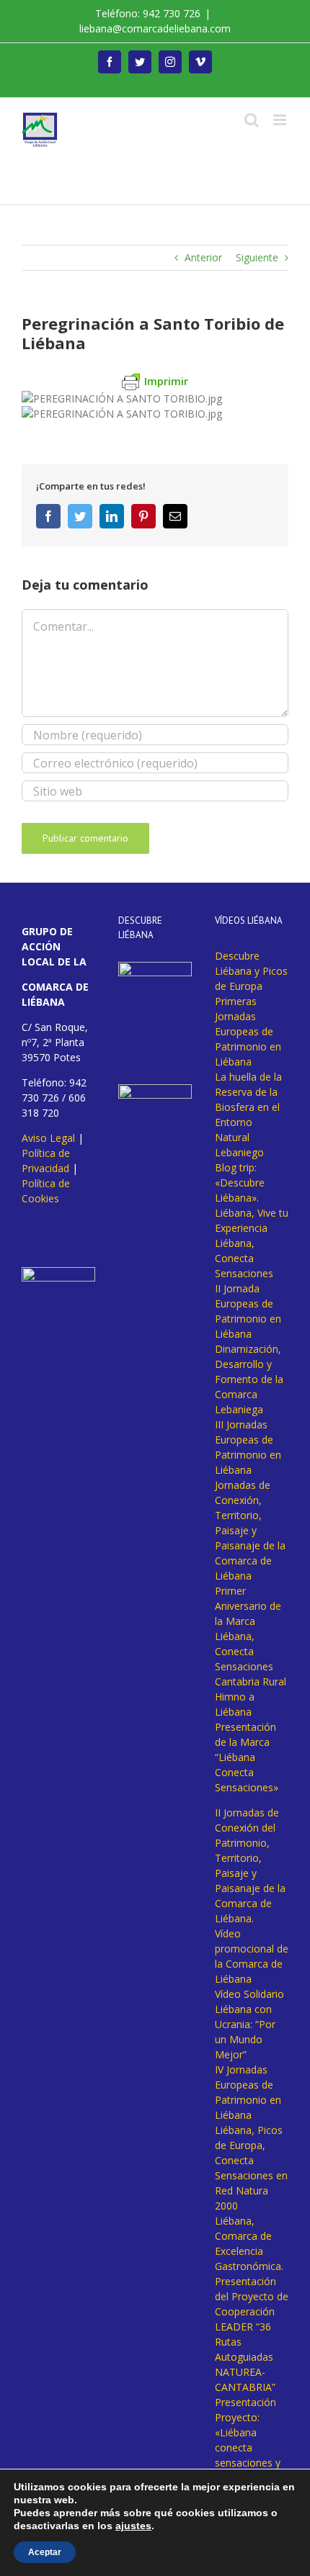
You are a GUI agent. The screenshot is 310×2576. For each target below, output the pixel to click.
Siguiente (257, 257)
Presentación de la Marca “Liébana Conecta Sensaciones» (247, 1757)
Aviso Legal (48, 1138)
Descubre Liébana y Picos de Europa (251, 971)
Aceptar (45, 2552)
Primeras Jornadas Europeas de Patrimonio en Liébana (248, 1031)
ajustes (133, 2526)
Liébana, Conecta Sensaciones (244, 1258)
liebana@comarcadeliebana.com (155, 28)
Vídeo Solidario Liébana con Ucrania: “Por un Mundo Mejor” (249, 2024)
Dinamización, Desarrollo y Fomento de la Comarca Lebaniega (249, 1379)
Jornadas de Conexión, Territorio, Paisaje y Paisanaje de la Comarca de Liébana (250, 1530)
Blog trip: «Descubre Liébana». (240, 1183)
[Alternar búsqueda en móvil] (252, 120)
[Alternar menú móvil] (281, 120)
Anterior (203, 257)
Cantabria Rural (251, 1681)
